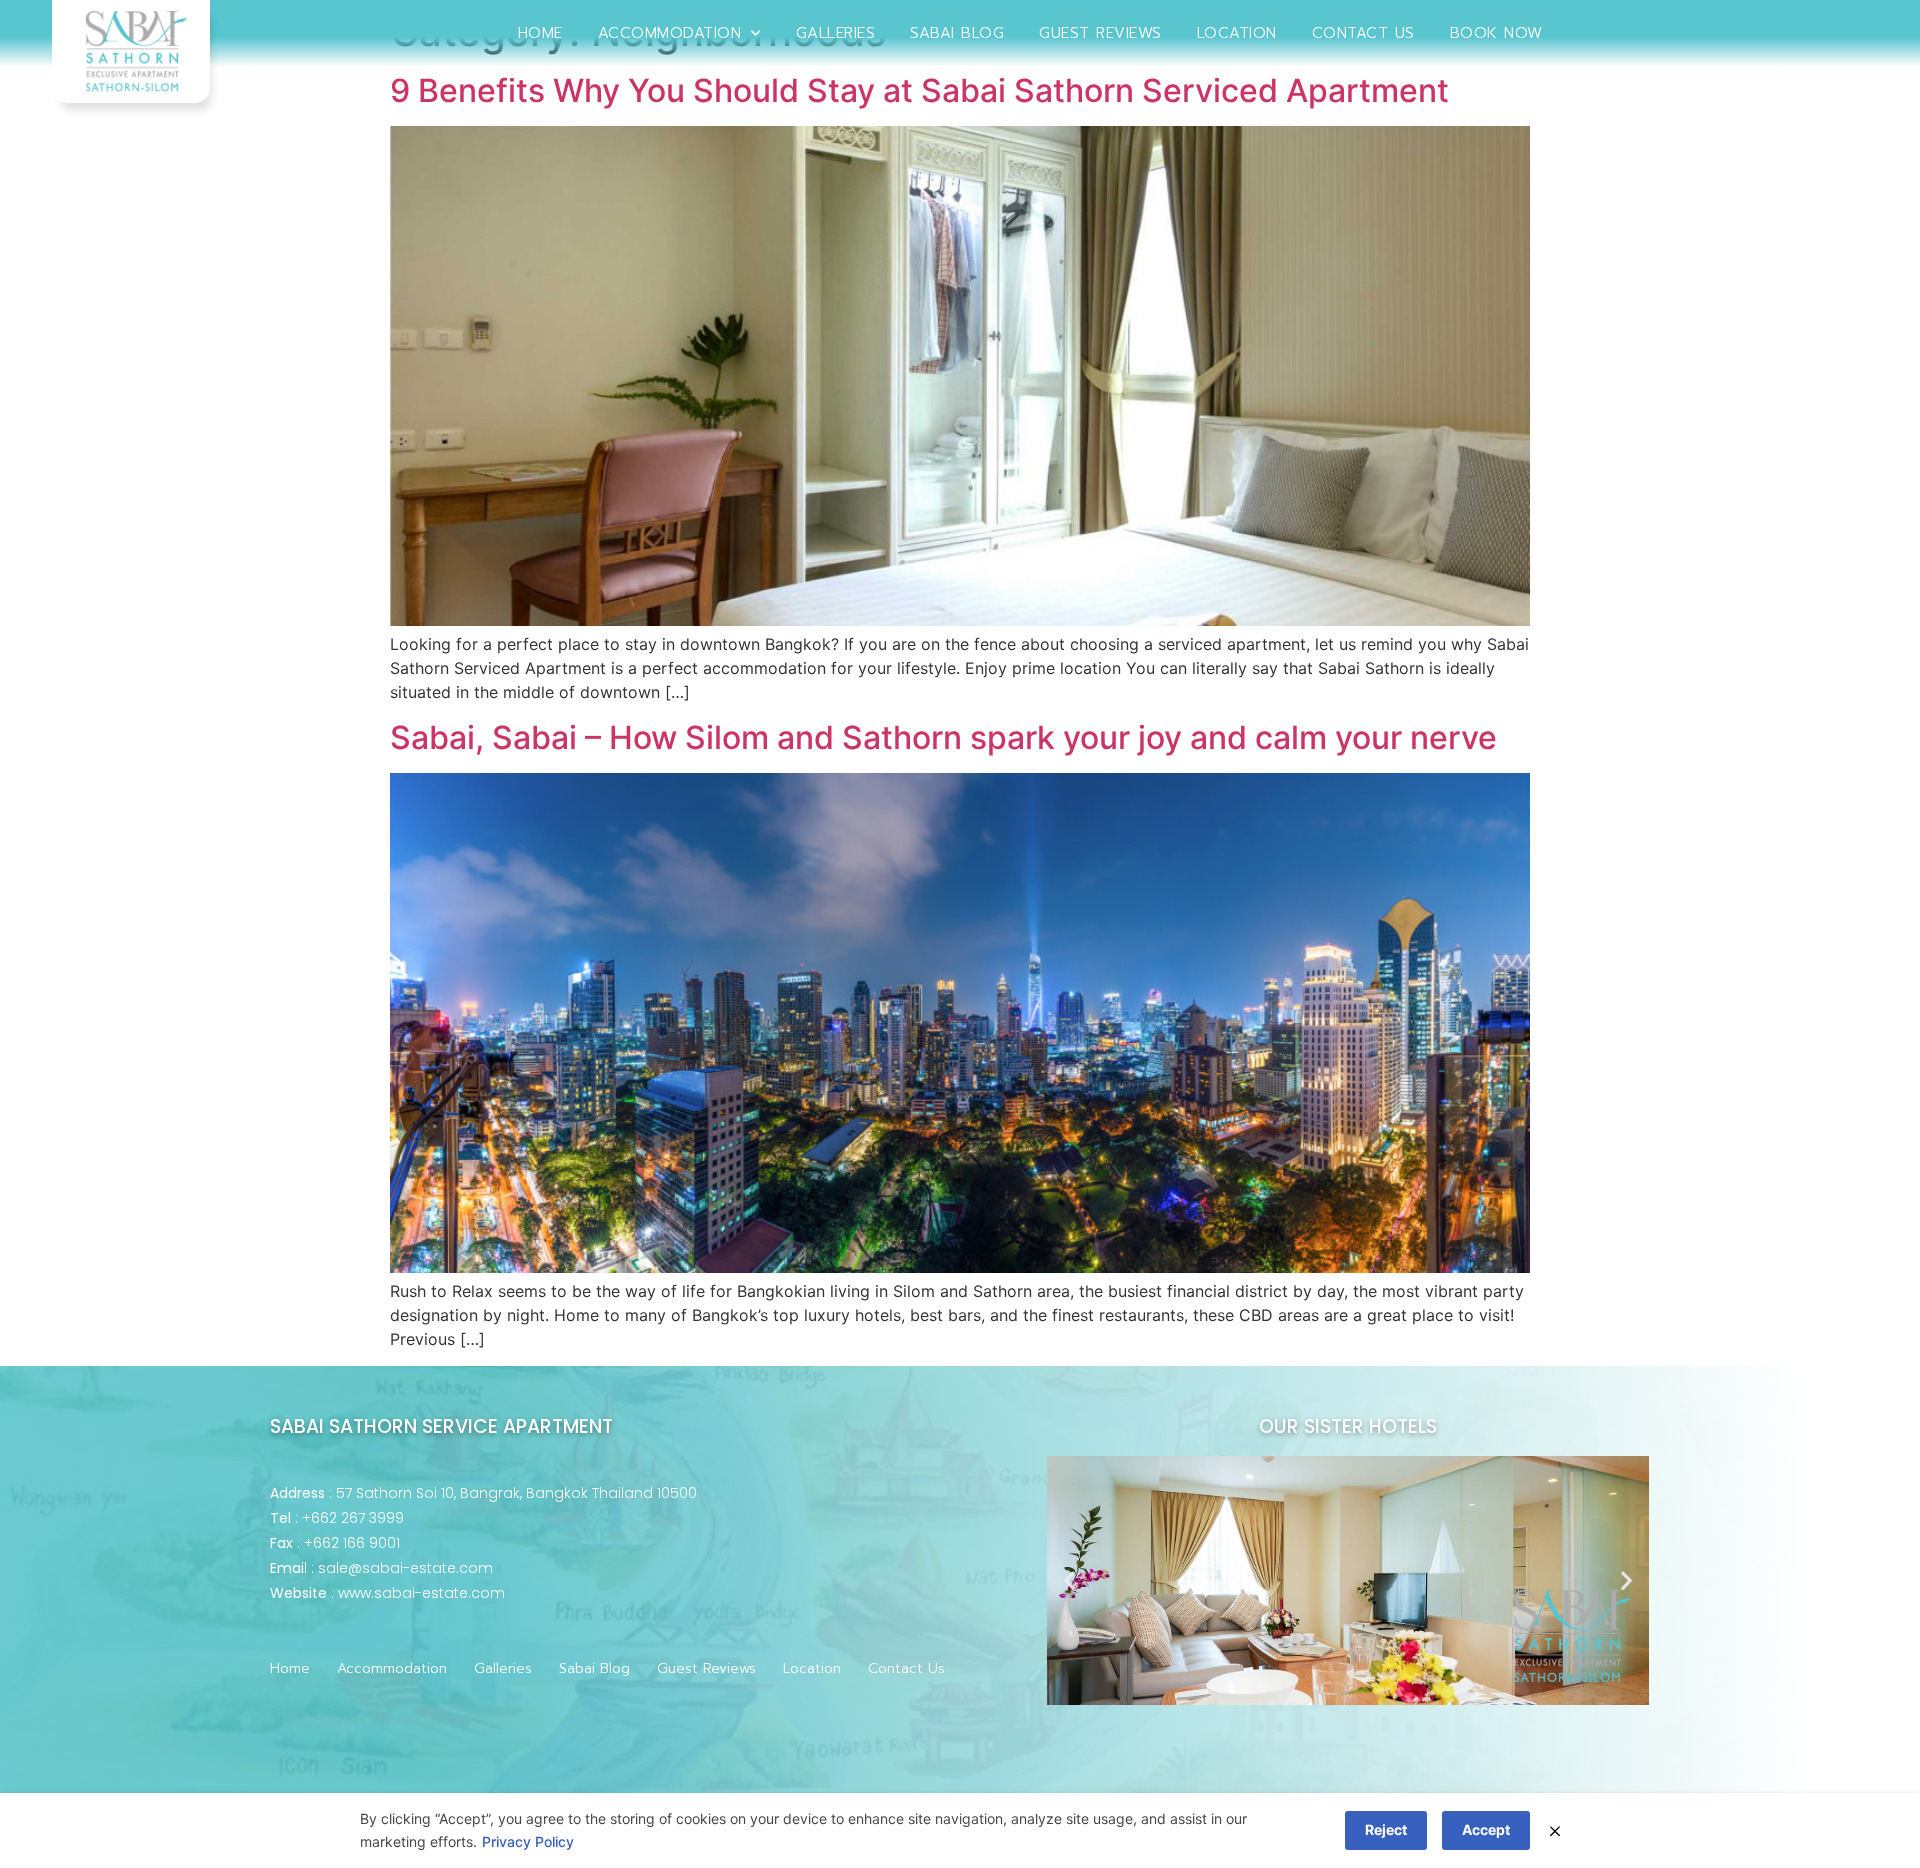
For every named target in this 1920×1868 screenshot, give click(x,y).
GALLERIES (836, 33)
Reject (1386, 1829)
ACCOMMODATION (670, 33)
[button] (1069, 1580)
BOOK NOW (1496, 33)
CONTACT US (1363, 33)
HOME (540, 33)
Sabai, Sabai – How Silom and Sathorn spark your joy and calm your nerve (943, 737)
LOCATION (1237, 33)
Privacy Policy (528, 1841)
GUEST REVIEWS (1100, 33)
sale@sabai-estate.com (405, 1568)
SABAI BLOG (957, 33)
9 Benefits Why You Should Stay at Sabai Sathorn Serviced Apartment (919, 90)
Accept (1486, 1829)
